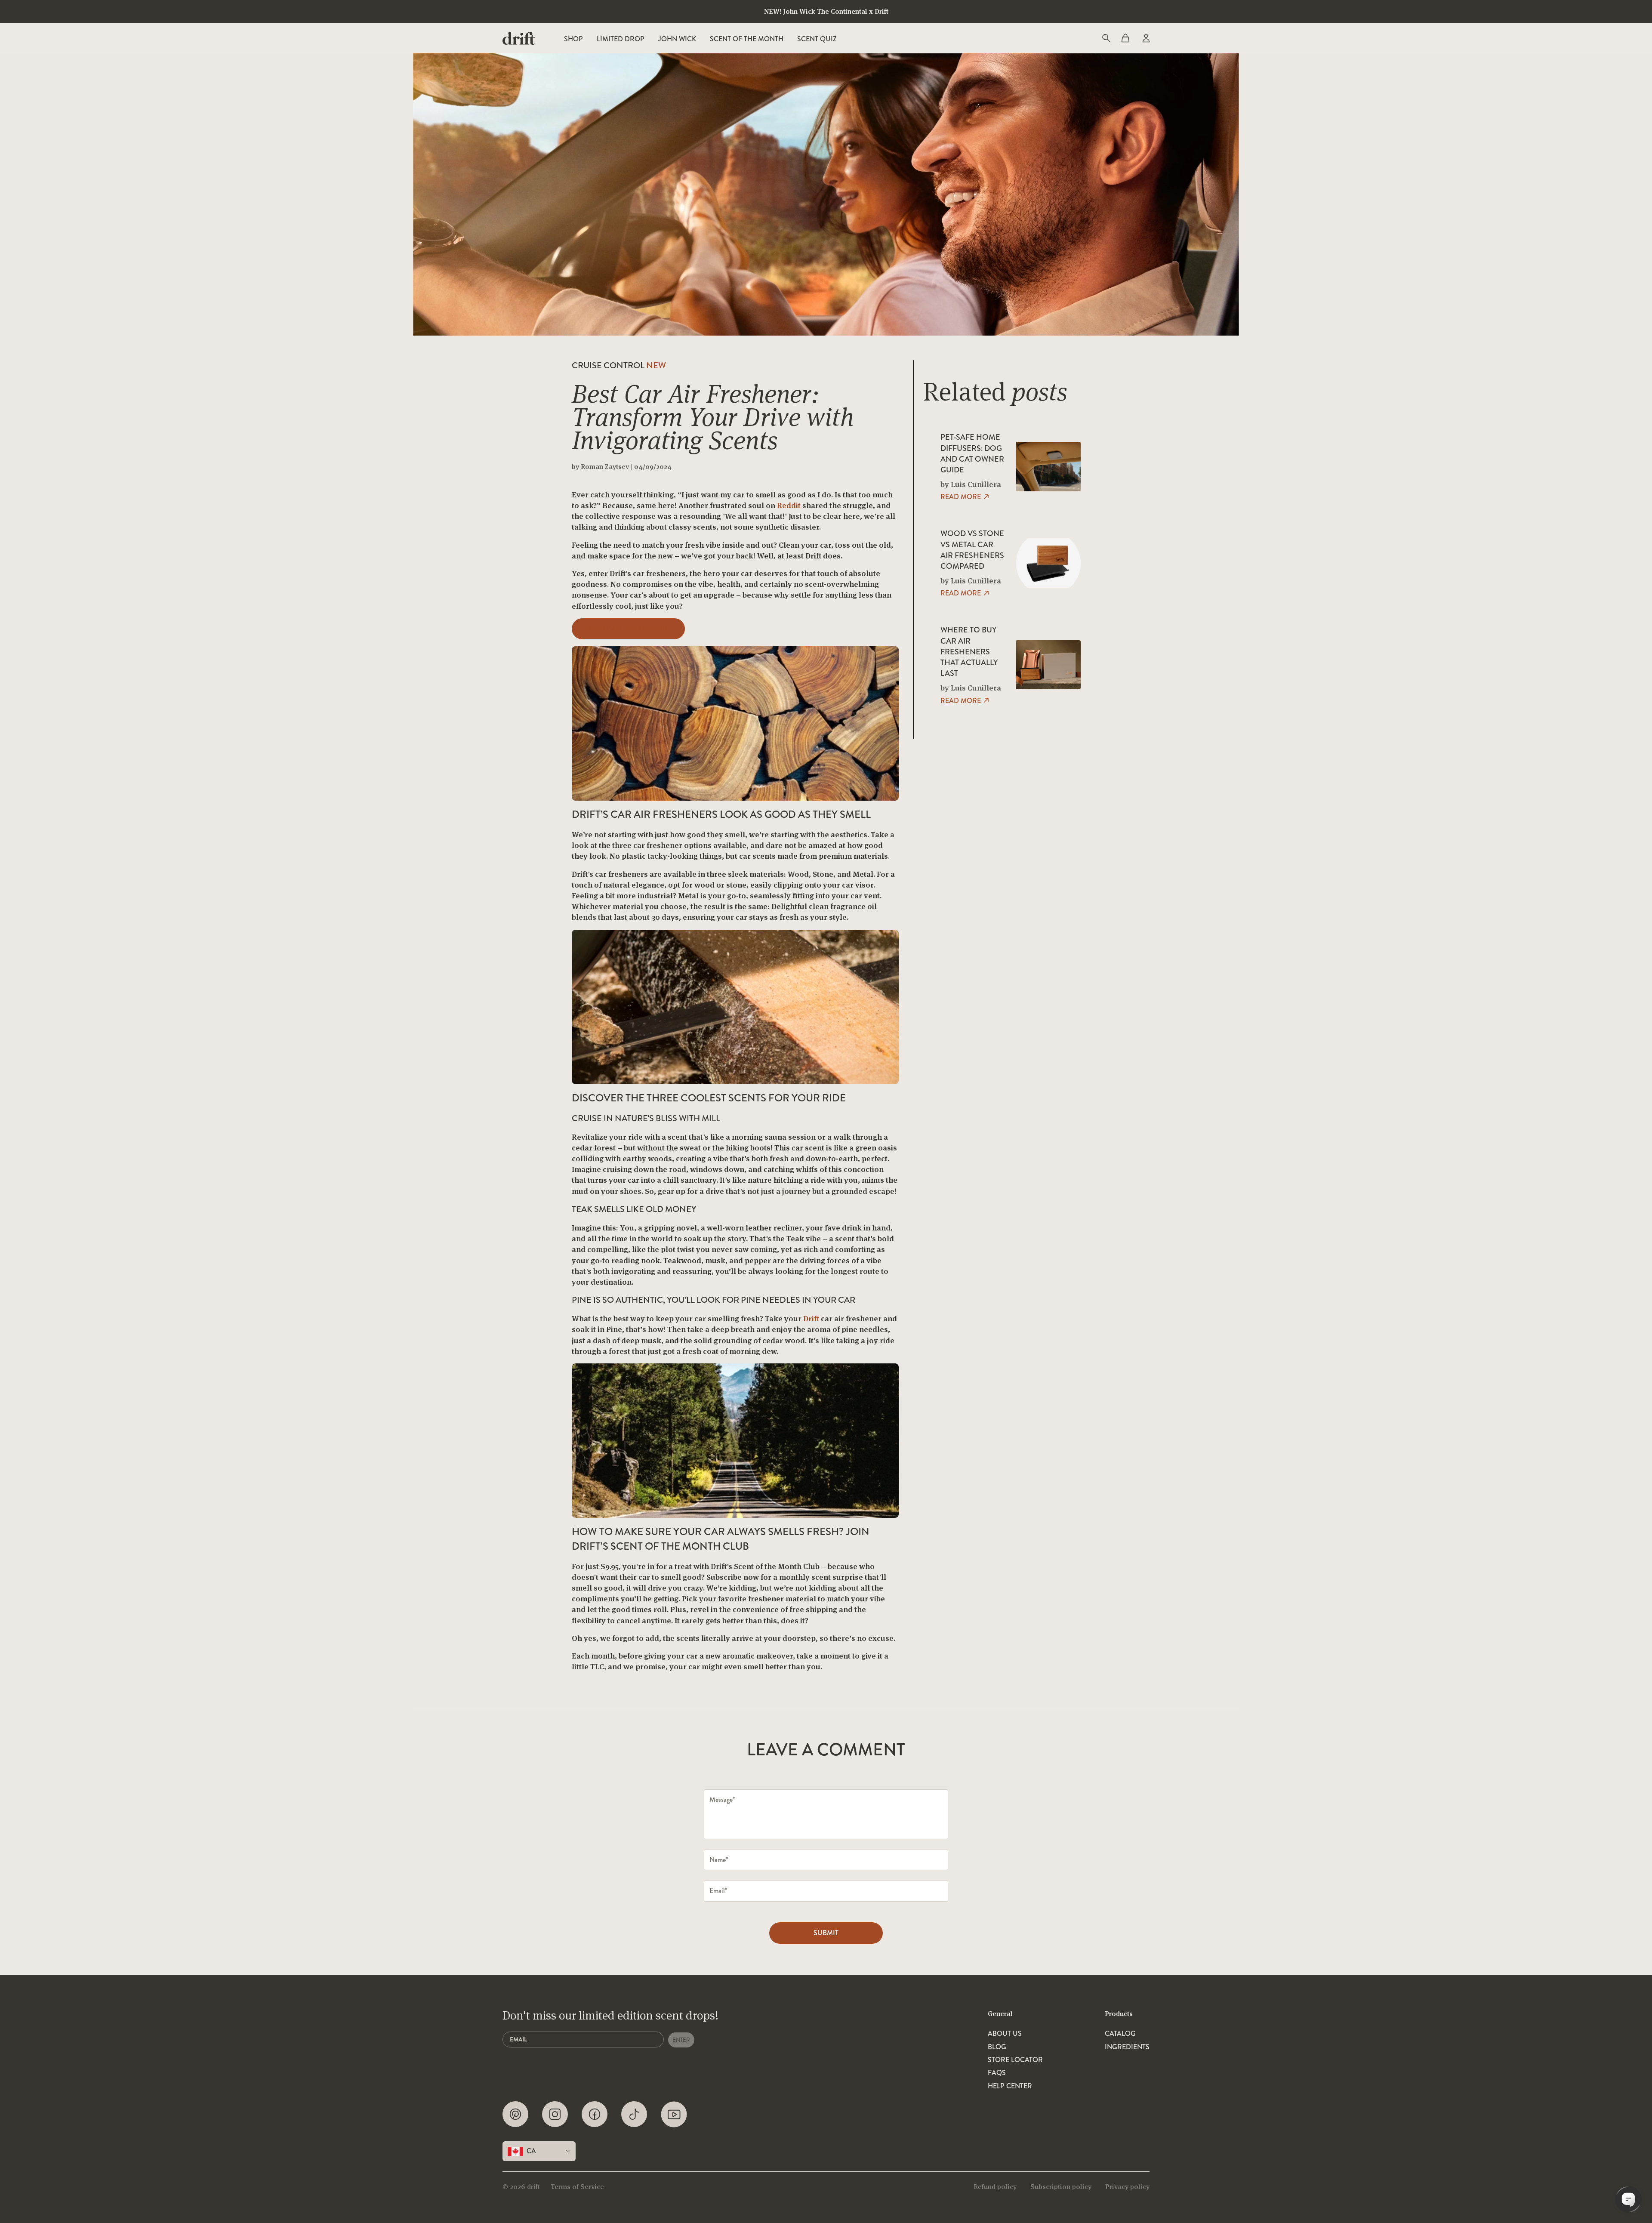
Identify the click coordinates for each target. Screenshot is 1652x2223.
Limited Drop (621, 39)
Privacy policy (1127, 2187)
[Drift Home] (519, 38)
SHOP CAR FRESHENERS (628, 629)
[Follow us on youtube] (674, 2114)
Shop (573, 39)
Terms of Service (577, 2187)
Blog (997, 2047)
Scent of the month (747, 39)
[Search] (1106, 38)
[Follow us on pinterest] (515, 2114)
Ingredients (1127, 2047)
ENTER (681, 2040)
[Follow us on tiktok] (634, 2114)
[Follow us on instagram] (555, 2114)
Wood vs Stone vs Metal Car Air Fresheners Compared (972, 550)
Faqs (997, 2073)
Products (1119, 2014)
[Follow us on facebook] (595, 2114)
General (1000, 2014)
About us (1005, 2034)
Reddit (789, 505)
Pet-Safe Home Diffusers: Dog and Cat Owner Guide (972, 454)
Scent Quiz (817, 39)
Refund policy (995, 2187)
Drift (811, 1318)
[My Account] (1145, 38)
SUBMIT (826, 1933)
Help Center (1010, 2086)
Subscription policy (1061, 2187)
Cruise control (619, 365)
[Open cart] (1125, 38)
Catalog (1120, 2034)
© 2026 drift (521, 2187)
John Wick (677, 39)
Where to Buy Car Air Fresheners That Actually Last (969, 652)
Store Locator (1015, 2060)
